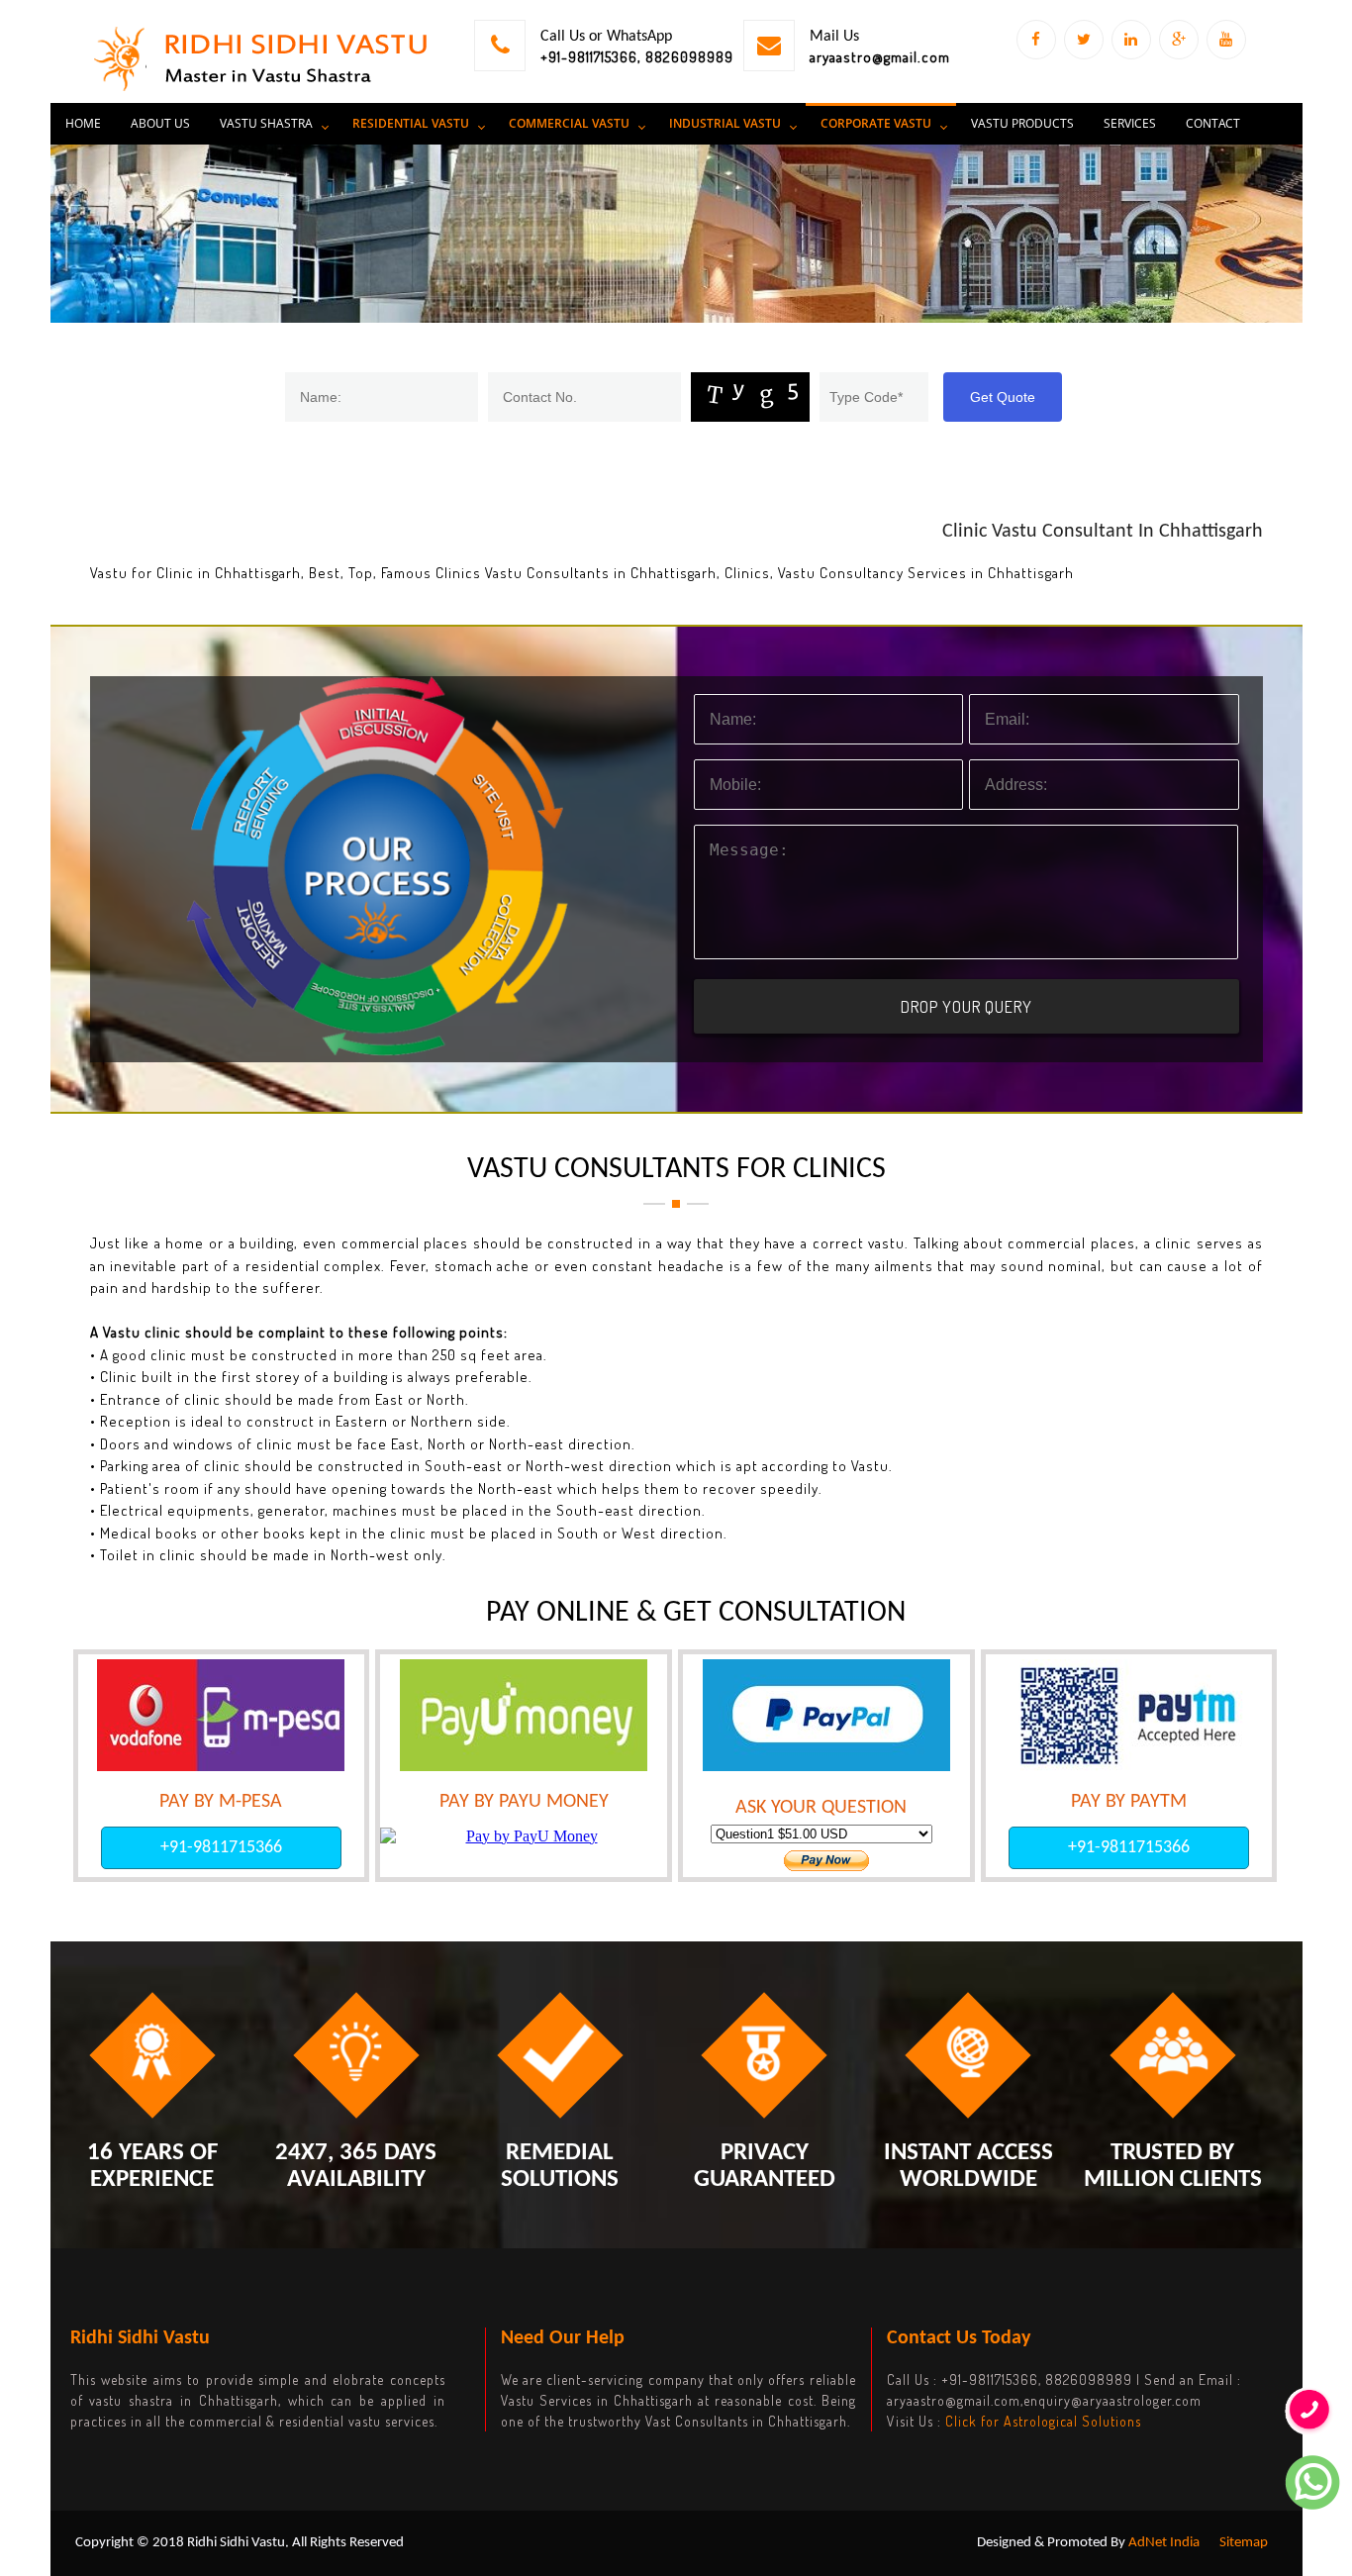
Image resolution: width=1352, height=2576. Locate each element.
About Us (160, 123)
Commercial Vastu (569, 123)
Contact (1213, 123)
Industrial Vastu (725, 123)
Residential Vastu (411, 123)
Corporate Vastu (876, 123)
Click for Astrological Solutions (1043, 2421)
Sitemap (1244, 2543)
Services (1130, 123)
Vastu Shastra (266, 123)
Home (83, 123)
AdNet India (1164, 2543)
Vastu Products (1022, 123)
